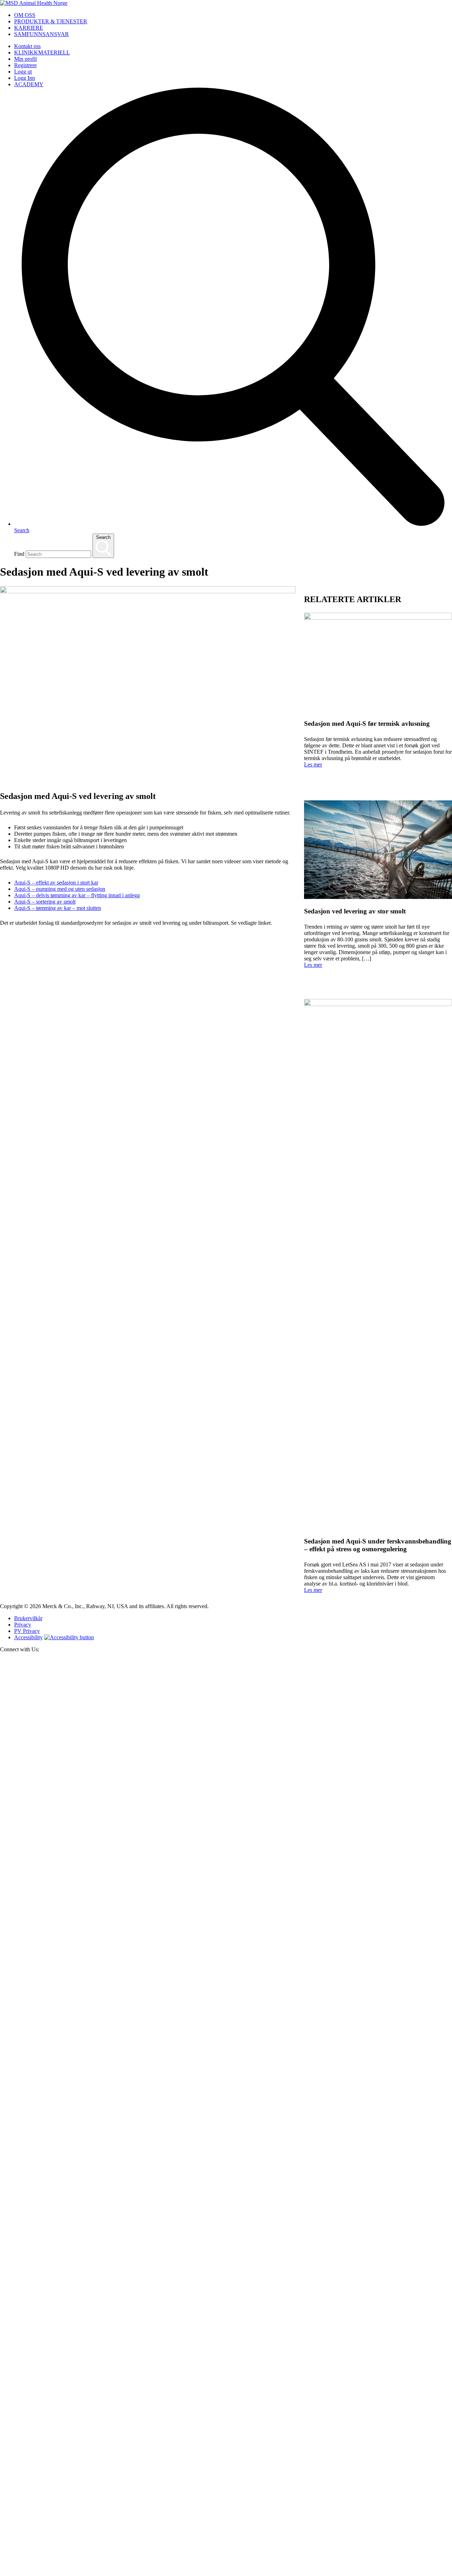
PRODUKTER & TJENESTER (51, 21)
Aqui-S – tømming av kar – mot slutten (58, 908)
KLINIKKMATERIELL (42, 52)
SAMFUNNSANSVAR (41, 34)
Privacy (23, 1625)
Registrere (25, 65)
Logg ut (23, 72)
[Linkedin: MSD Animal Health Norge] (226, 2573)
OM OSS (25, 15)
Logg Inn (25, 78)
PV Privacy (27, 1631)
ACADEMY (29, 84)
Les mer (313, 764)
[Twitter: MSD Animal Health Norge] (226, 2119)
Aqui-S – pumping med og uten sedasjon (60, 889)
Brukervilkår (28, 1618)
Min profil (25, 59)
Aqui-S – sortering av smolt (45, 902)
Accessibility (28, 1637)
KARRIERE (29, 28)
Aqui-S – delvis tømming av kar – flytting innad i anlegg (77, 895)
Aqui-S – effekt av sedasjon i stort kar (56, 883)
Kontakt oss (27, 46)
